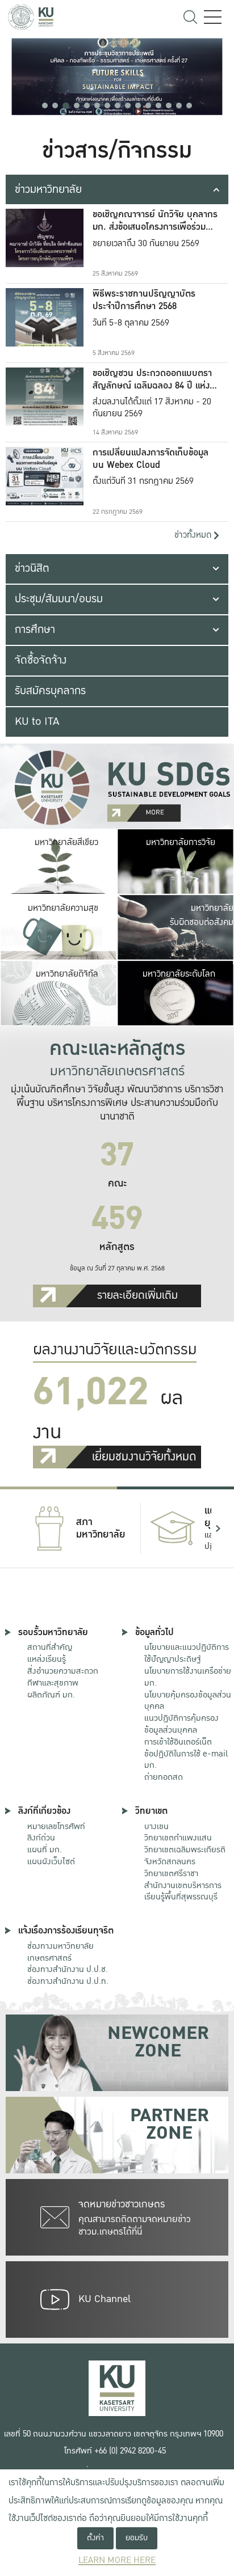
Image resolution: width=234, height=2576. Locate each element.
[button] (45, 105)
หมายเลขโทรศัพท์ (56, 1826)
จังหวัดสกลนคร (185, 1856)
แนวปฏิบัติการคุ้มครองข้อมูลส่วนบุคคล (181, 1724)
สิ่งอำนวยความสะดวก (63, 1671)
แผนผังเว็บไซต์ (51, 1861)
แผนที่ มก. (45, 1849)
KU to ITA (37, 721)
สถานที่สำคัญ (50, 1647)
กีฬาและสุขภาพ (53, 1683)
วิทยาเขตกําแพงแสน (178, 1838)
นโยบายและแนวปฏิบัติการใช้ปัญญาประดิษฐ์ (187, 1653)
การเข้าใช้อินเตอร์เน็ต (178, 1742)
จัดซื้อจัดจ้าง (41, 660)
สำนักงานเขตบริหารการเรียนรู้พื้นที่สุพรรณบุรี (183, 1891)
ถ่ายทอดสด (164, 1777)
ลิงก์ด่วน (41, 1838)
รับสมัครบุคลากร (50, 691)
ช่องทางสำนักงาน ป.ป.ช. (68, 1969)
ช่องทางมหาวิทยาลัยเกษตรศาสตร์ (60, 1952)
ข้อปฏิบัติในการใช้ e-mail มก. (186, 1760)
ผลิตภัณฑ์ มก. (51, 1695)
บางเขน (156, 1826)
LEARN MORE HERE (117, 2560)
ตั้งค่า (95, 2538)
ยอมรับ (137, 2538)
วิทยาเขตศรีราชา (171, 1873)
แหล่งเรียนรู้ (47, 1659)
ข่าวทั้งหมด (194, 535)
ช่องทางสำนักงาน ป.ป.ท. (68, 1981)
